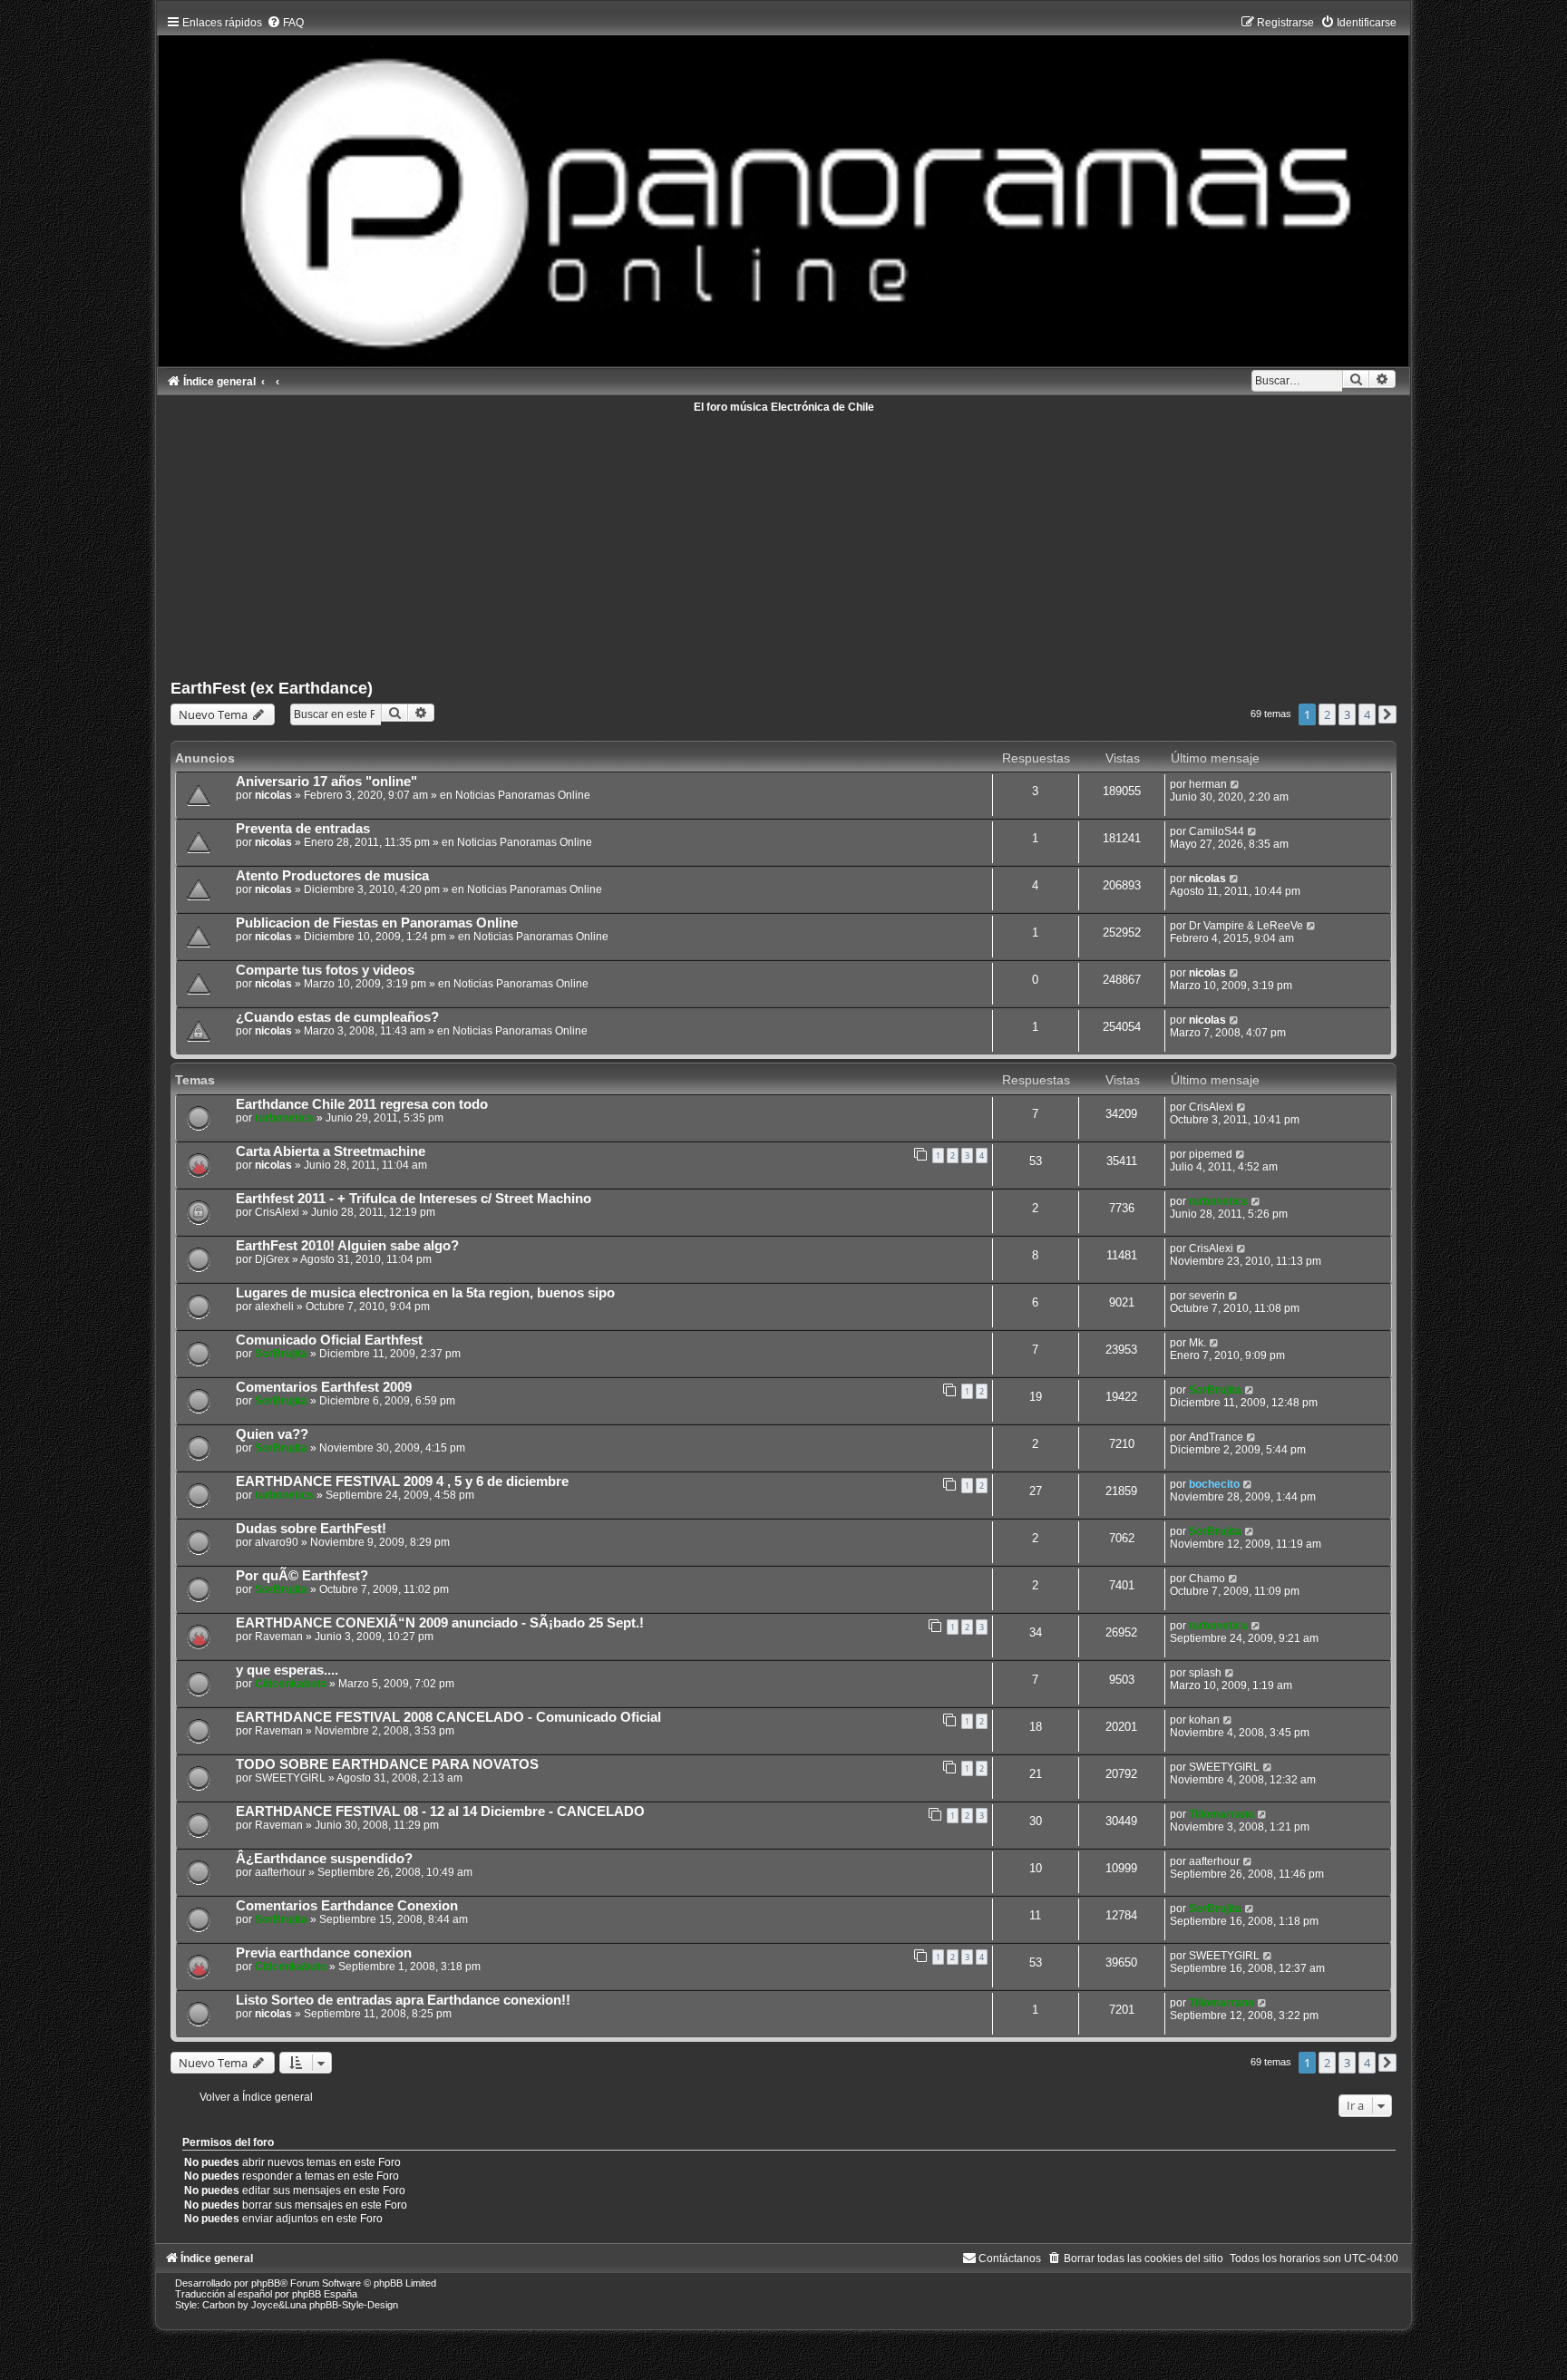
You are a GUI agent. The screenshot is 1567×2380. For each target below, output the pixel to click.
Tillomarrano (1221, 1814)
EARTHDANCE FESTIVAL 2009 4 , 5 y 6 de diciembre (402, 1481)
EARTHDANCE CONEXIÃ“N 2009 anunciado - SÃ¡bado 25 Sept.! (440, 1623)
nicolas (273, 795)
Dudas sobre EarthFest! (311, 1529)
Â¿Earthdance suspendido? (324, 1859)
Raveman (279, 1637)
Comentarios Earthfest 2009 (324, 1387)
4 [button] (1367, 714)
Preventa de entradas (303, 829)
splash (1205, 1673)
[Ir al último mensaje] (1236, 784)
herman (1208, 784)
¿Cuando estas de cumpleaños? (337, 1017)
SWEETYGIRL (290, 1778)
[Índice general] (783, 187)
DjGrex (272, 1259)
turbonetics (284, 1118)
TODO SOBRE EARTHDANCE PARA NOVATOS (387, 1764)
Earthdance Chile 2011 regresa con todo (362, 1104)
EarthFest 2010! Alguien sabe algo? (347, 1246)
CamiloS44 (1217, 831)
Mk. (1197, 1343)
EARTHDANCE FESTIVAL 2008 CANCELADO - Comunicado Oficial (448, 1717)
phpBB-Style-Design (354, 2305)
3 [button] (1347, 714)
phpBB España (325, 2294)
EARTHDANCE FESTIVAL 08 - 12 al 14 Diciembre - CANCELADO (440, 1812)
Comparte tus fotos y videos (325, 970)
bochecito (1214, 1484)
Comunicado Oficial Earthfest (329, 1340)
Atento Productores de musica (332, 876)
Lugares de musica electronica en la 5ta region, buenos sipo (425, 1293)
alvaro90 (277, 1542)
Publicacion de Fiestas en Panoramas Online (377, 923)
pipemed (1211, 1154)
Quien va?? (272, 1434)
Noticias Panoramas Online (523, 795)
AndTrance (1216, 1437)
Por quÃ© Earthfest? (302, 1576)
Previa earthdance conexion (324, 1953)
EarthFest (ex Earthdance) (272, 688)
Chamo (1207, 1579)
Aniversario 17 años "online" (326, 782)
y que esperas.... (287, 1670)
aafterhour (280, 1872)
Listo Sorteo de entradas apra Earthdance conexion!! (403, 2000)
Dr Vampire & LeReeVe (1246, 926)
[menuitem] (285, 23)
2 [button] (1327, 714)
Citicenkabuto (291, 1684)
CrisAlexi (1211, 1107)
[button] (1387, 714)
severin (1207, 1296)
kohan (1204, 1720)
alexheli (274, 1307)
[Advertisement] (715, 539)
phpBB (266, 2283)
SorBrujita (281, 1354)
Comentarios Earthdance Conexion (347, 1906)
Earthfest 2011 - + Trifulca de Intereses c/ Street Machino (414, 1199)
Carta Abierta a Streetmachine (331, 1151)
